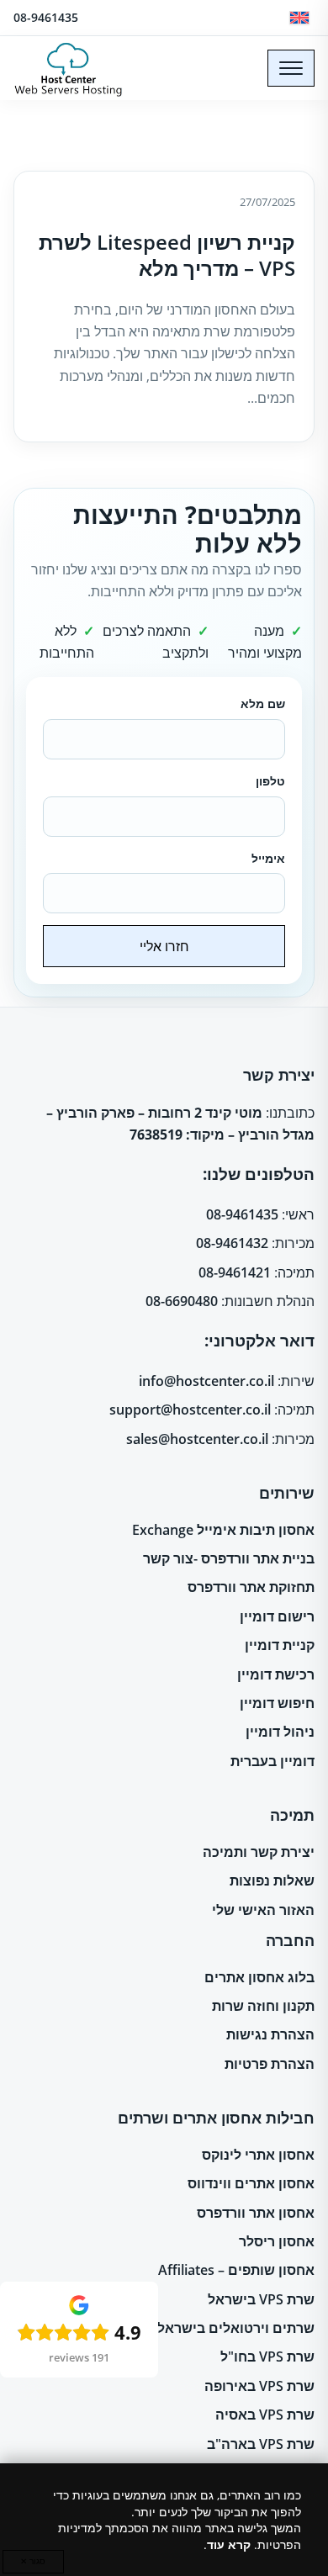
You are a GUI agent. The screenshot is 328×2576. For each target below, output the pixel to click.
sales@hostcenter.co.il (197, 1439)
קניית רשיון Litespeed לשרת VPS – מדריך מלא (167, 255)
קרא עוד (229, 2544)
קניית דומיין (280, 1645)
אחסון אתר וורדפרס (256, 2213)
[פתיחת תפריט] (291, 68)
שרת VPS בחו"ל (267, 2356)
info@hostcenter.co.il (206, 1381)
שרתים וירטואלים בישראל (236, 2328)
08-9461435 (46, 17)
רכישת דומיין (276, 1674)
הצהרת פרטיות (270, 2064)
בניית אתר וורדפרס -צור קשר (229, 1558)
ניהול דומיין (280, 1732)
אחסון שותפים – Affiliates (236, 2270)
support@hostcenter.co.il (190, 1410)
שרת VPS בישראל (261, 2299)
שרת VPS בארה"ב (261, 2444)
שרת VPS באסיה (265, 2415)
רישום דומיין (277, 1616)
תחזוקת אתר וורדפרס (251, 1587)
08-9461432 (232, 1243)
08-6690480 (182, 1301)
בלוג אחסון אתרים (259, 1977)
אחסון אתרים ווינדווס (251, 2183)
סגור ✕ (33, 2561)
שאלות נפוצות (272, 1880)
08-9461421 (235, 1272)
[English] (299, 18)
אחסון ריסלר (277, 2241)
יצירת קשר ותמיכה (259, 1852)
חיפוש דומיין (277, 1703)
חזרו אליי (164, 946)
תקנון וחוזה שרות (263, 2006)
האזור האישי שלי (263, 1910)
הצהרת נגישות (270, 2034)
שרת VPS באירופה (259, 2386)
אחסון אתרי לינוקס (258, 2155)
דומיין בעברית (272, 1761)
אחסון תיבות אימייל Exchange (223, 1530)
